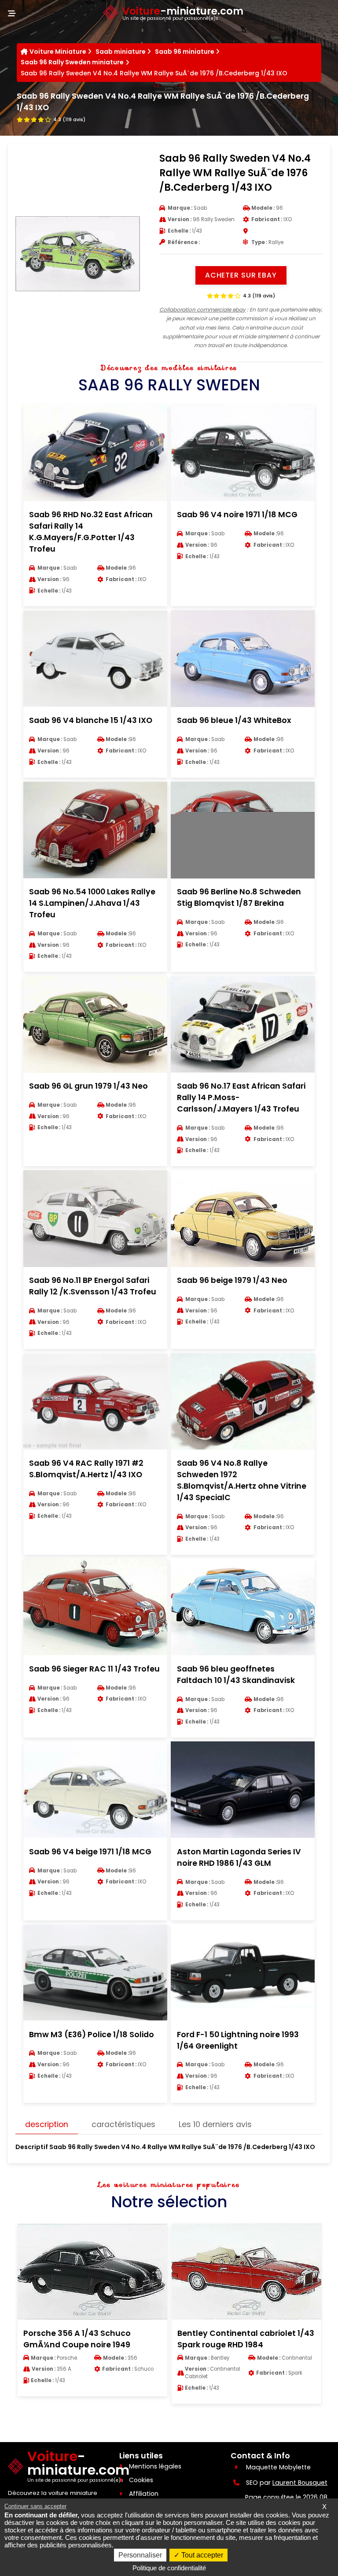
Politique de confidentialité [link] (169, 2568)
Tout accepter (201, 2555)
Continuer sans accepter (35, 2506)
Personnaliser (140, 2555)
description (47, 2124)
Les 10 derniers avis (215, 2124)
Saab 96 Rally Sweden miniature (72, 62)
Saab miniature (121, 52)
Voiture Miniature (58, 52)
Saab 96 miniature (185, 52)
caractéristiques (123, 2124)
